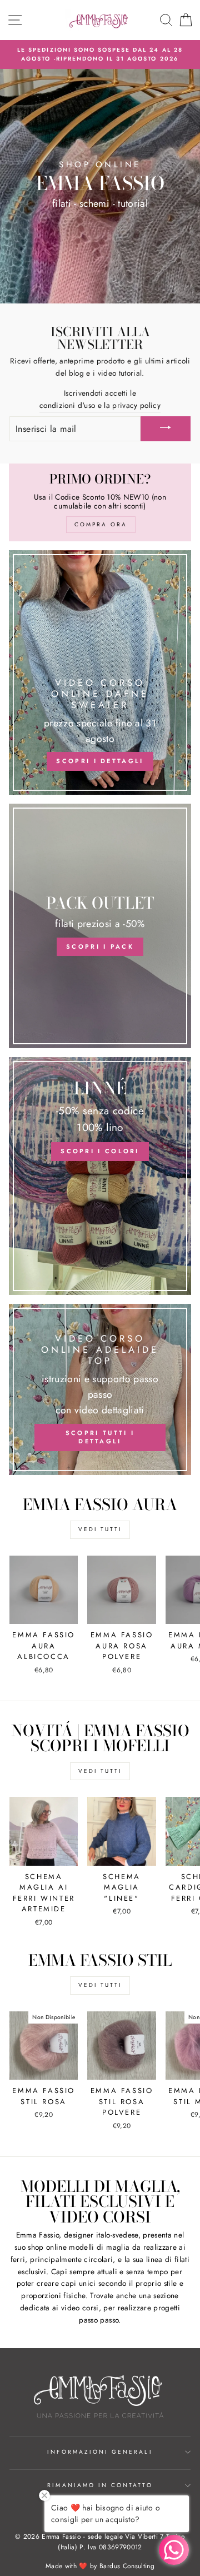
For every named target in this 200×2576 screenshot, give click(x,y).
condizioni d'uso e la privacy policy (100, 405)
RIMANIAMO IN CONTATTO (100, 2485)
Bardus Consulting (127, 2566)
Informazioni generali (100, 2452)
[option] (100, 55)
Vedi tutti (100, 1529)
